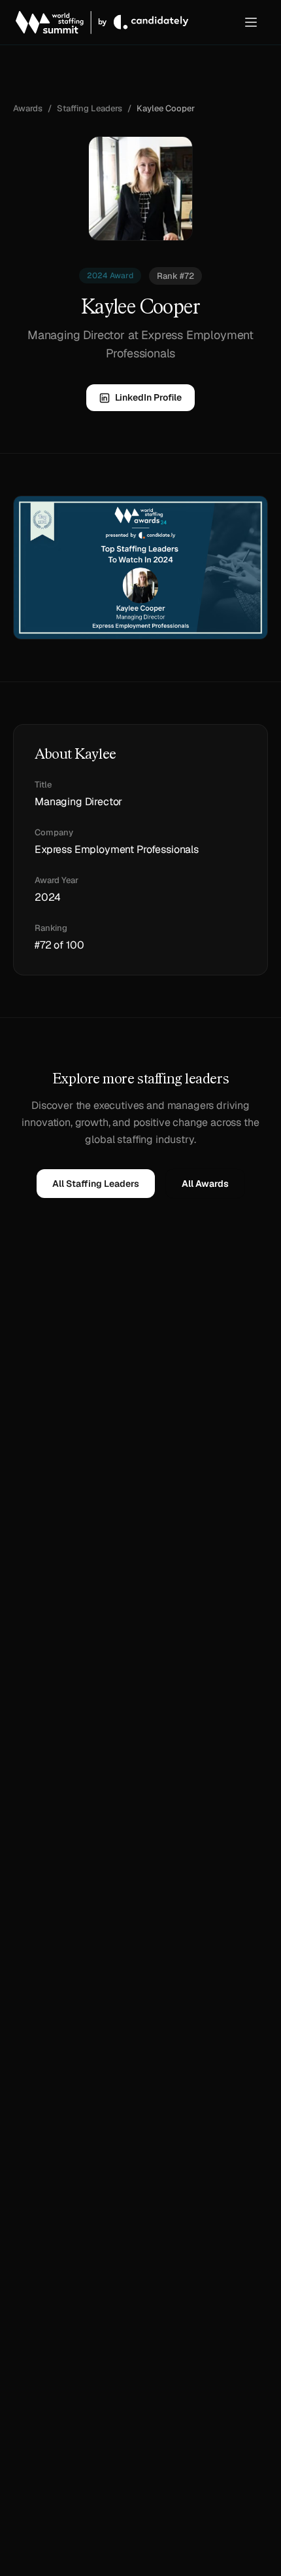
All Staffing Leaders (96, 1184)
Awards (28, 108)
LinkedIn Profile (148, 397)
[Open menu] (251, 22)
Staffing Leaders (90, 108)
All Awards (205, 1184)
